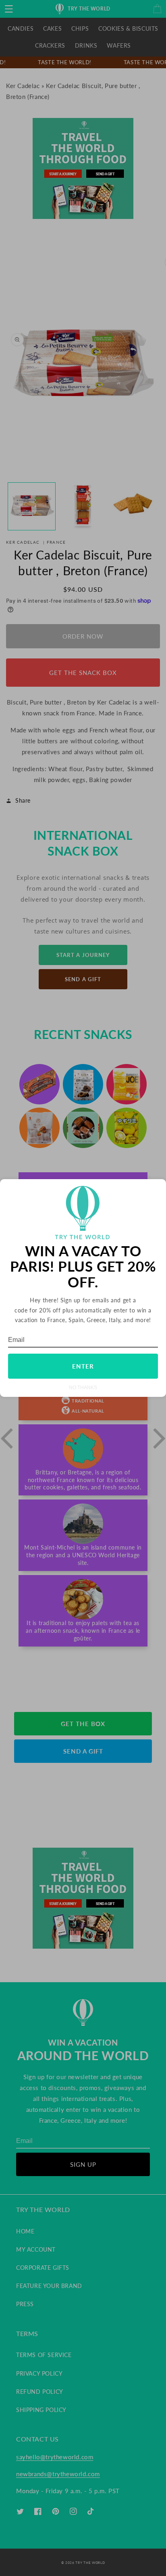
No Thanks (83, 1387)
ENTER (83, 1366)
